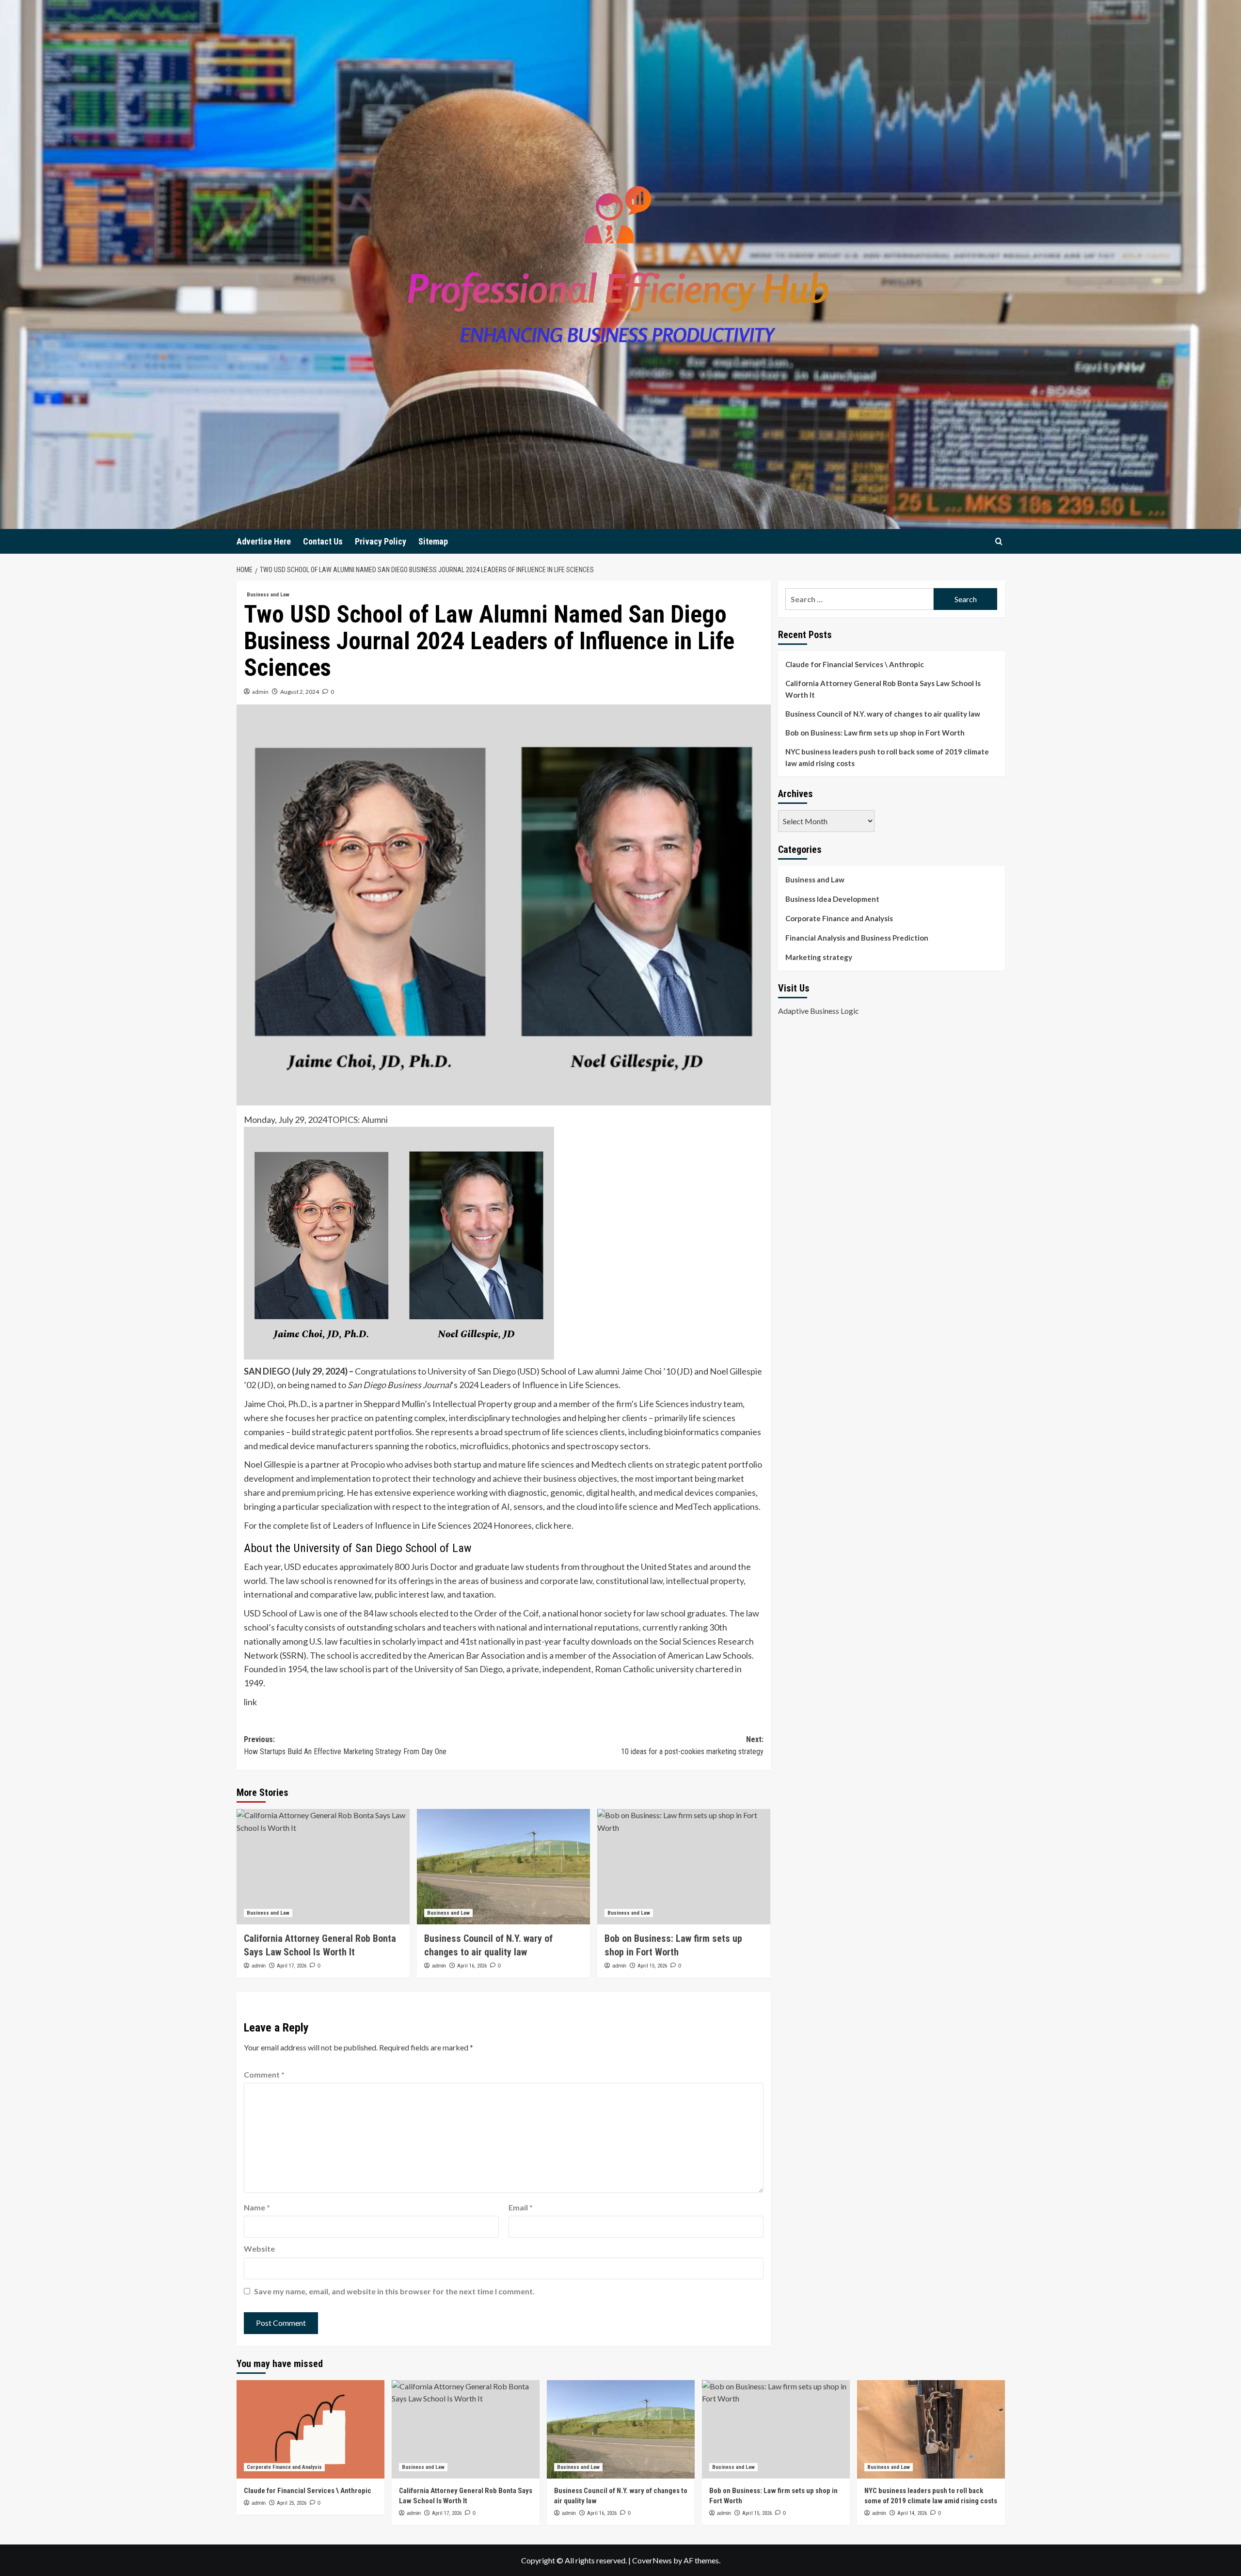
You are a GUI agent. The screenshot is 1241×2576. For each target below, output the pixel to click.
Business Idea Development (832, 899)
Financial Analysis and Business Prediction (857, 938)
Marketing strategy (819, 957)
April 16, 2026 (472, 1966)
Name (257, 2207)
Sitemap (433, 541)
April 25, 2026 (292, 2503)
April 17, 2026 (292, 1966)
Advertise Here (264, 541)
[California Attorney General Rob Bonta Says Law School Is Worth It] (323, 1867)
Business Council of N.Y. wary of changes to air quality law (883, 714)
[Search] (999, 541)
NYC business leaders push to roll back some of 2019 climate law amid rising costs (887, 757)
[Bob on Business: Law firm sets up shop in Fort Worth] (684, 1867)
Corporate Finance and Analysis (839, 918)
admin (260, 692)
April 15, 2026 (652, 1966)
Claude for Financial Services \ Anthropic (855, 664)
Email (521, 2207)
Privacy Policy (381, 541)
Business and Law (268, 595)
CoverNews (652, 2560)
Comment (264, 2074)
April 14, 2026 (912, 2513)
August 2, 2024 (300, 692)
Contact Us (323, 541)
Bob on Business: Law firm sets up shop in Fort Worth (875, 733)
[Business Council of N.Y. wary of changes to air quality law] (503, 1867)
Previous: (345, 1746)
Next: (692, 1746)
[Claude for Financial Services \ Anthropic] (310, 2429)
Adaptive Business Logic (819, 1010)
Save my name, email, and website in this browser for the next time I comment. (394, 2291)
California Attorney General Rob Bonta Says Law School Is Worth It (883, 689)
